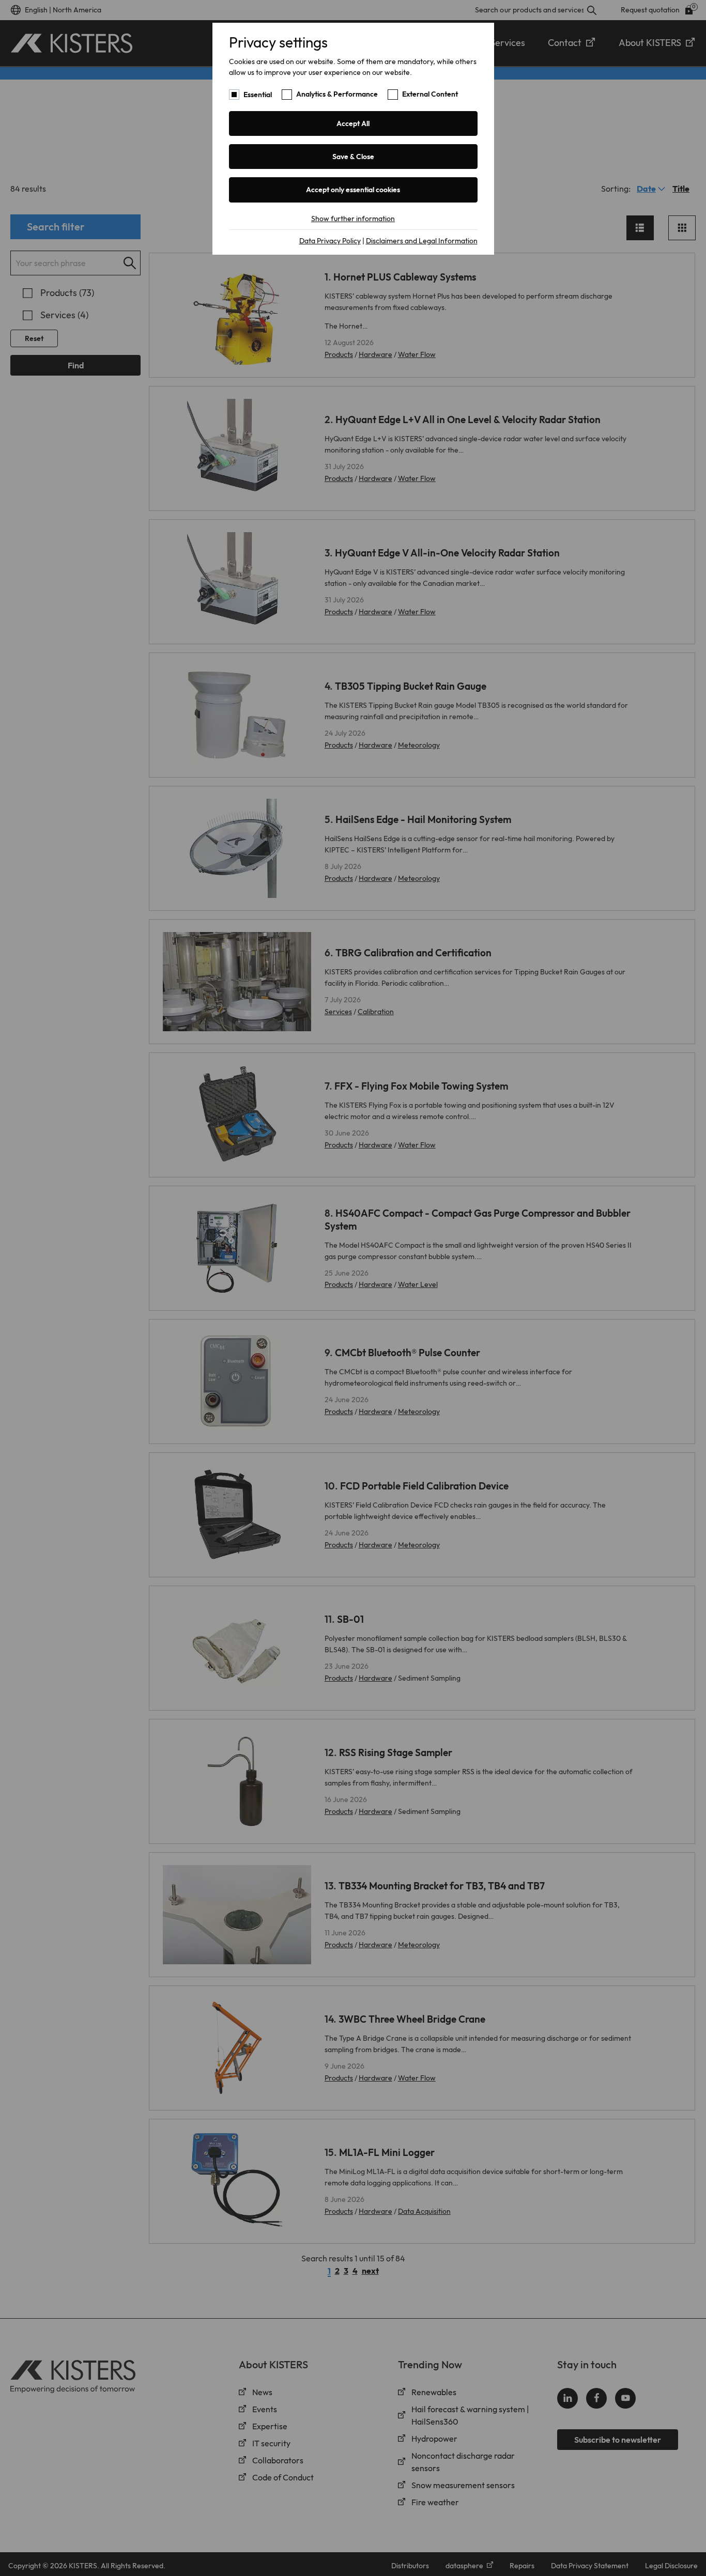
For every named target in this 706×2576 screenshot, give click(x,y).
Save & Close (353, 157)
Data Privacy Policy (330, 241)
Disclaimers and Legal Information (422, 241)
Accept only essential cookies (353, 190)
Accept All (353, 123)
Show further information (353, 219)
